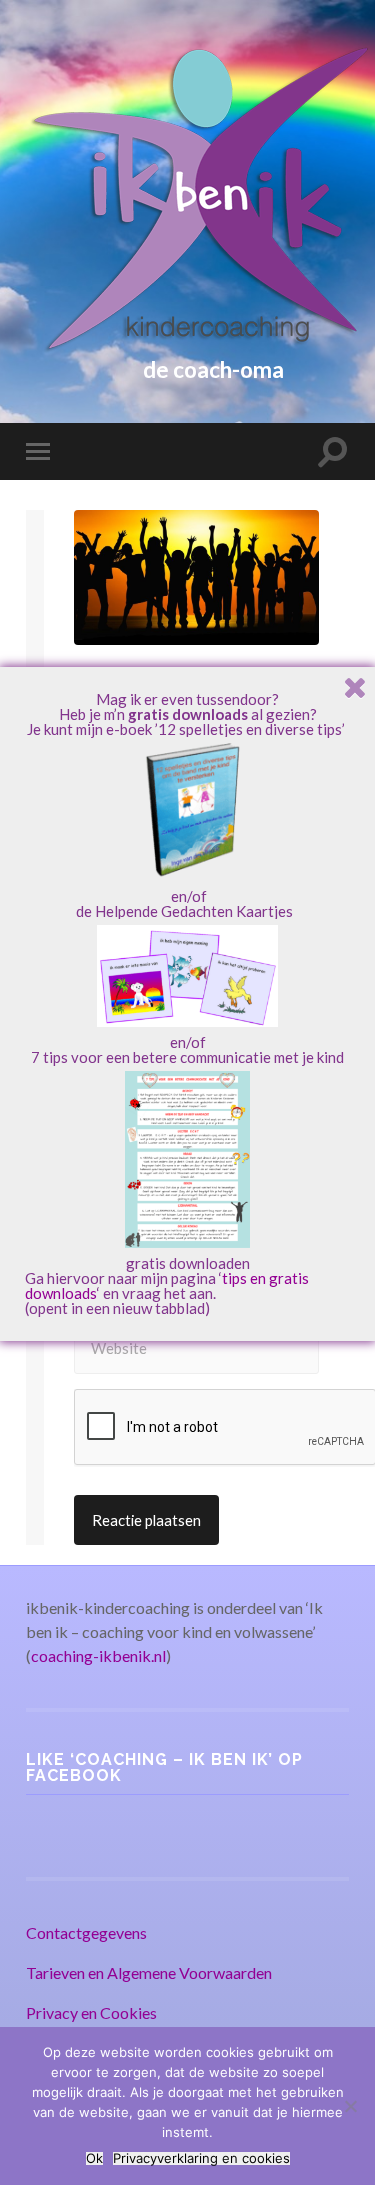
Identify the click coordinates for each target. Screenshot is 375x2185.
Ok (94, 2158)
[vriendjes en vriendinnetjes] (196, 577)
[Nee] (350, 2106)
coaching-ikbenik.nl (98, 1655)
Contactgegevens (86, 1932)
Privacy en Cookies (91, 2012)
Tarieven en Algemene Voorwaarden (149, 1972)
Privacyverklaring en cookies (201, 2158)
